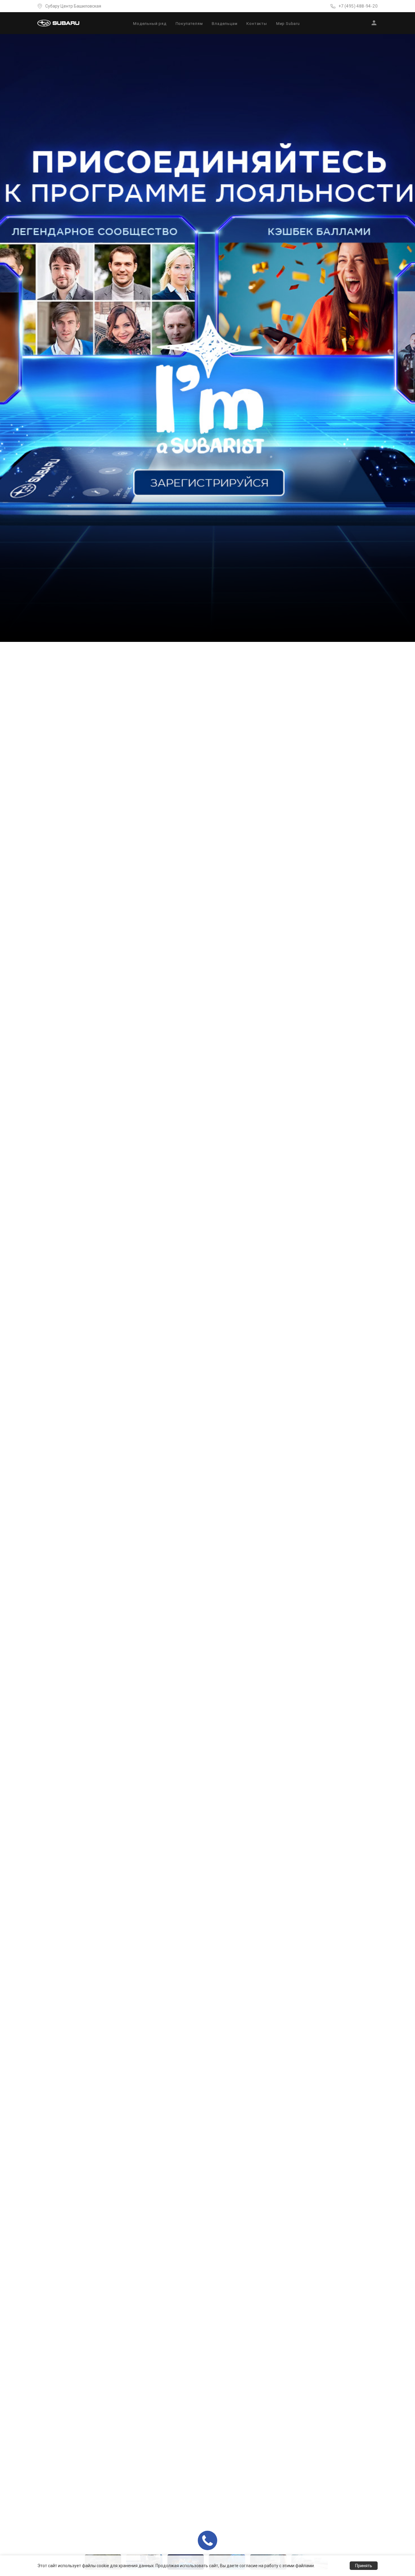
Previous (6, 1307)
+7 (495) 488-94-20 (358, 6)
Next (409, 1307)
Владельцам (225, 24)
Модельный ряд (150, 24)
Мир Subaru (288, 24)
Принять (364, 2566)
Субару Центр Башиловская (73, 6)
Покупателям (189, 24)
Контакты (257, 24)
